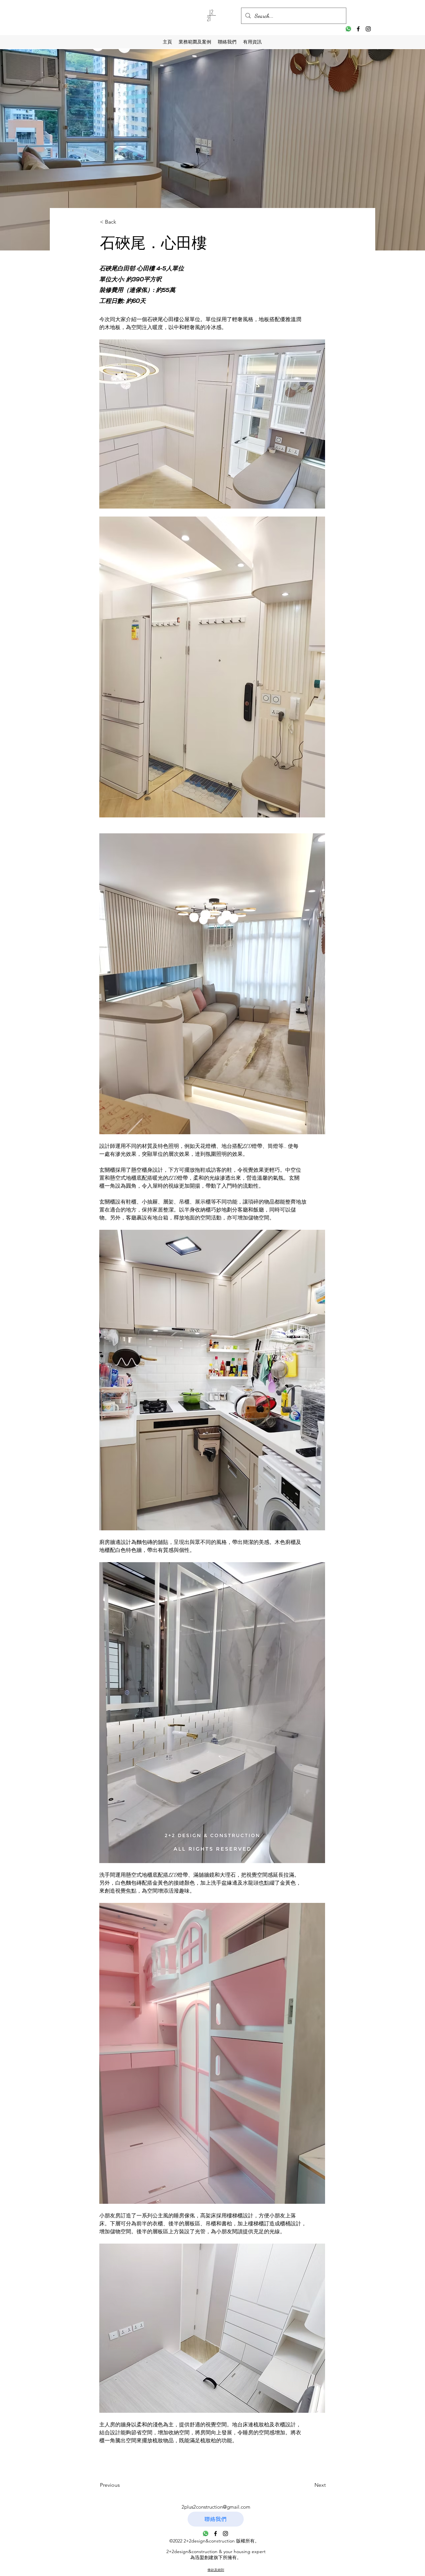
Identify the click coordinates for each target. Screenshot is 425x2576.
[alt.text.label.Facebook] (358, 29)
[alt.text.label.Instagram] (368, 29)
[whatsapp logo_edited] (348, 29)
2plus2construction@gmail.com (216, 2507)
